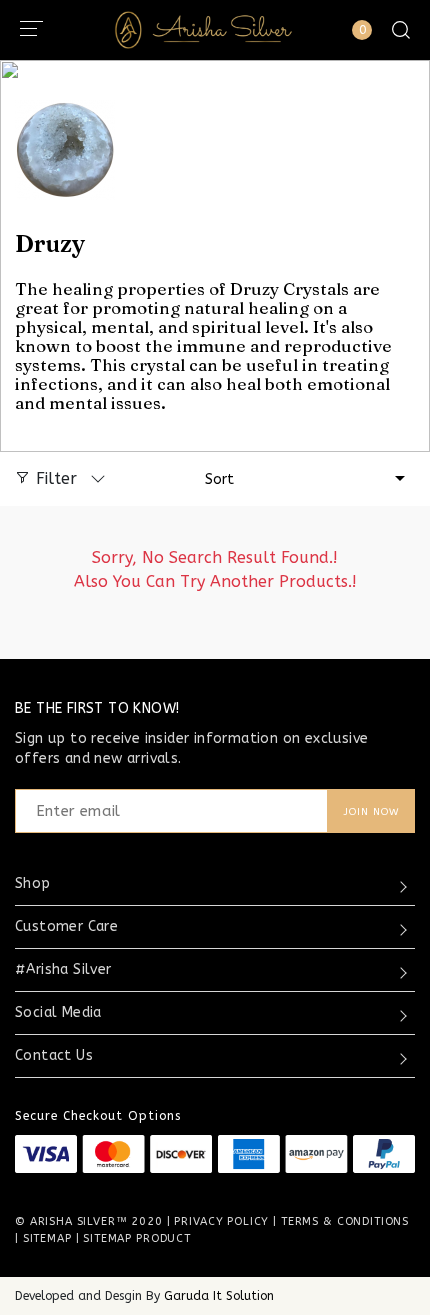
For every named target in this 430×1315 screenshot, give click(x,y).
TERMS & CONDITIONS (345, 1221)
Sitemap (47, 1238)
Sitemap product (137, 1238)
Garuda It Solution (219, 1296)
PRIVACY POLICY (221, 1221)
